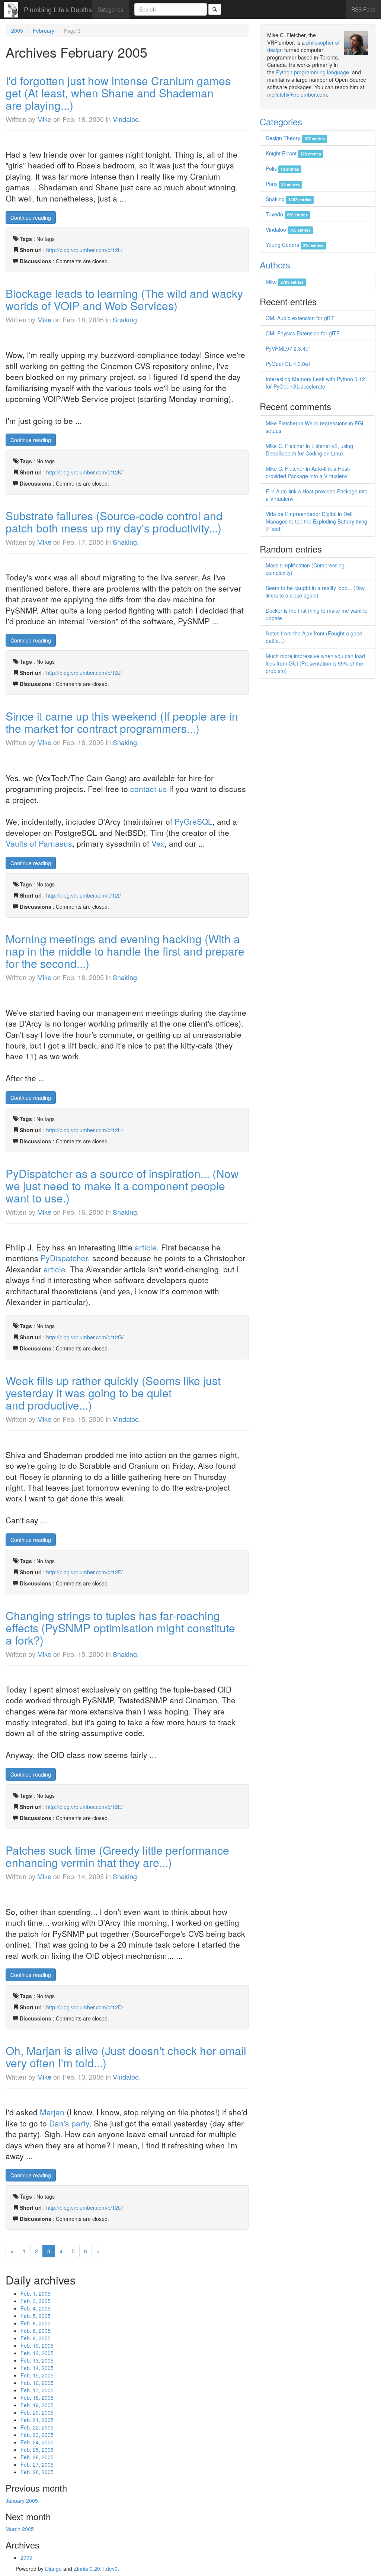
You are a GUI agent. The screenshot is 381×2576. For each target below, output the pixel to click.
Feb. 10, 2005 (37, 2345)
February (44, 30)
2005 (17, 30)
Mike (44, 119)
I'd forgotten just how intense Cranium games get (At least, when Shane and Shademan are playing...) (118, 93)
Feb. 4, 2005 (36, 2308)
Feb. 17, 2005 (37, 2390)
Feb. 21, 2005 (37, 2420)
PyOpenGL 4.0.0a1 (288, 364)
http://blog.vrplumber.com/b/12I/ (84, 895)
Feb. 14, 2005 (37, 2368)
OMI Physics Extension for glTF (303, 333)
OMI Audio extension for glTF (300, 318)
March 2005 (20, 2529)
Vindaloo (126, 119)
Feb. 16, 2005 (37, 2383)
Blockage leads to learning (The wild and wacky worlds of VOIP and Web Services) (124, 299)
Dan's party (69, 2123)
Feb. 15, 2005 (37, 2375)
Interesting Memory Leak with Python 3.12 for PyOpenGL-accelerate (315, 383)
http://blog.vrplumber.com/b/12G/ (85, 1337)
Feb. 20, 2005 (37, 2412)
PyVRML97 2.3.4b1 (289, 348)
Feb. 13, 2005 (37, 2360)
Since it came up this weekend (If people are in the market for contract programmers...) (122, 722)
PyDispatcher (64, 1258)
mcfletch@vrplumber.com (297, 94)
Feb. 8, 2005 (36, 2331)
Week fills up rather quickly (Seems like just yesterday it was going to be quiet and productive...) (113, 1393)
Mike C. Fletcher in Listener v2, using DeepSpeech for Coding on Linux (309, 450)
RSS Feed (363, 9)
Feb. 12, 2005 (37, 2353)
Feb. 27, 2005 (37, 2464)
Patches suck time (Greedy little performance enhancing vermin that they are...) (117, 1856)
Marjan (52, 2112)
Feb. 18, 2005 (37, 2398)
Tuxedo (287, 214)
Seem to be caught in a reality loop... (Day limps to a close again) (315, 592)
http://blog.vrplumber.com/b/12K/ (84, 472)
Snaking (125, 319)
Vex (158, 843)
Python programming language (313, 72)
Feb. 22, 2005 (37, 2427)
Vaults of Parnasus (39, 843)
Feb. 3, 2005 (36, 2301)
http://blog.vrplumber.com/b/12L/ (84, 250)
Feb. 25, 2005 (37, 2450)
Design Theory (295, 138)
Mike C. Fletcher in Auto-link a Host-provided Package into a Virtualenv (308, 472)
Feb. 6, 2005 (36, 2323)
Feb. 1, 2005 (36, 2293)
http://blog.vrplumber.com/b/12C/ (85, 2208)
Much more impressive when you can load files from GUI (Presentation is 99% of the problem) (315, 663)
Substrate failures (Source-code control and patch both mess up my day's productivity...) (114, 522)
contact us (149, 789)
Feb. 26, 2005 (37, 2457)
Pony (283, 184)
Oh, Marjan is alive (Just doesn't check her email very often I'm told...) (126, 2057)
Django (53, 2569)
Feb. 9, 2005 (36, 2338)
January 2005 (22, 2501)
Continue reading (31, 218)
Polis (282, 168)
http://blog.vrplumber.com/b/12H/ (85, 1130)
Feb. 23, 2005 (37, 2435)
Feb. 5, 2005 (36, 2316)
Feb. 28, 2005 (37, 2472)
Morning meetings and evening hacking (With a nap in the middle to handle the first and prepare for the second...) (125, 951)
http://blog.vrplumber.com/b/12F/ (84, 1572)
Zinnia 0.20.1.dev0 (96, 2569)
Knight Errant (293, 153)
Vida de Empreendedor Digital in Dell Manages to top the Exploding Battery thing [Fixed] (316, 521)
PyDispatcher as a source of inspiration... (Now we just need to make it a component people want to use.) (122, 1186)
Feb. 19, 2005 (37, 2405)
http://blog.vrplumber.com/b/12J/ (84, 673)
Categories (110, 9)
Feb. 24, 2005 (37, 2442)
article (146, 1247)
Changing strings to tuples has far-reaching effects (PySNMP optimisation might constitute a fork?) (120, 1628)
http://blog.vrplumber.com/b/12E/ (84, 1807)
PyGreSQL (193, 821)
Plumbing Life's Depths (58, 9)
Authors (275, 265)
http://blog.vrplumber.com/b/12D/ (85, 2007)
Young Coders (295, 245)
